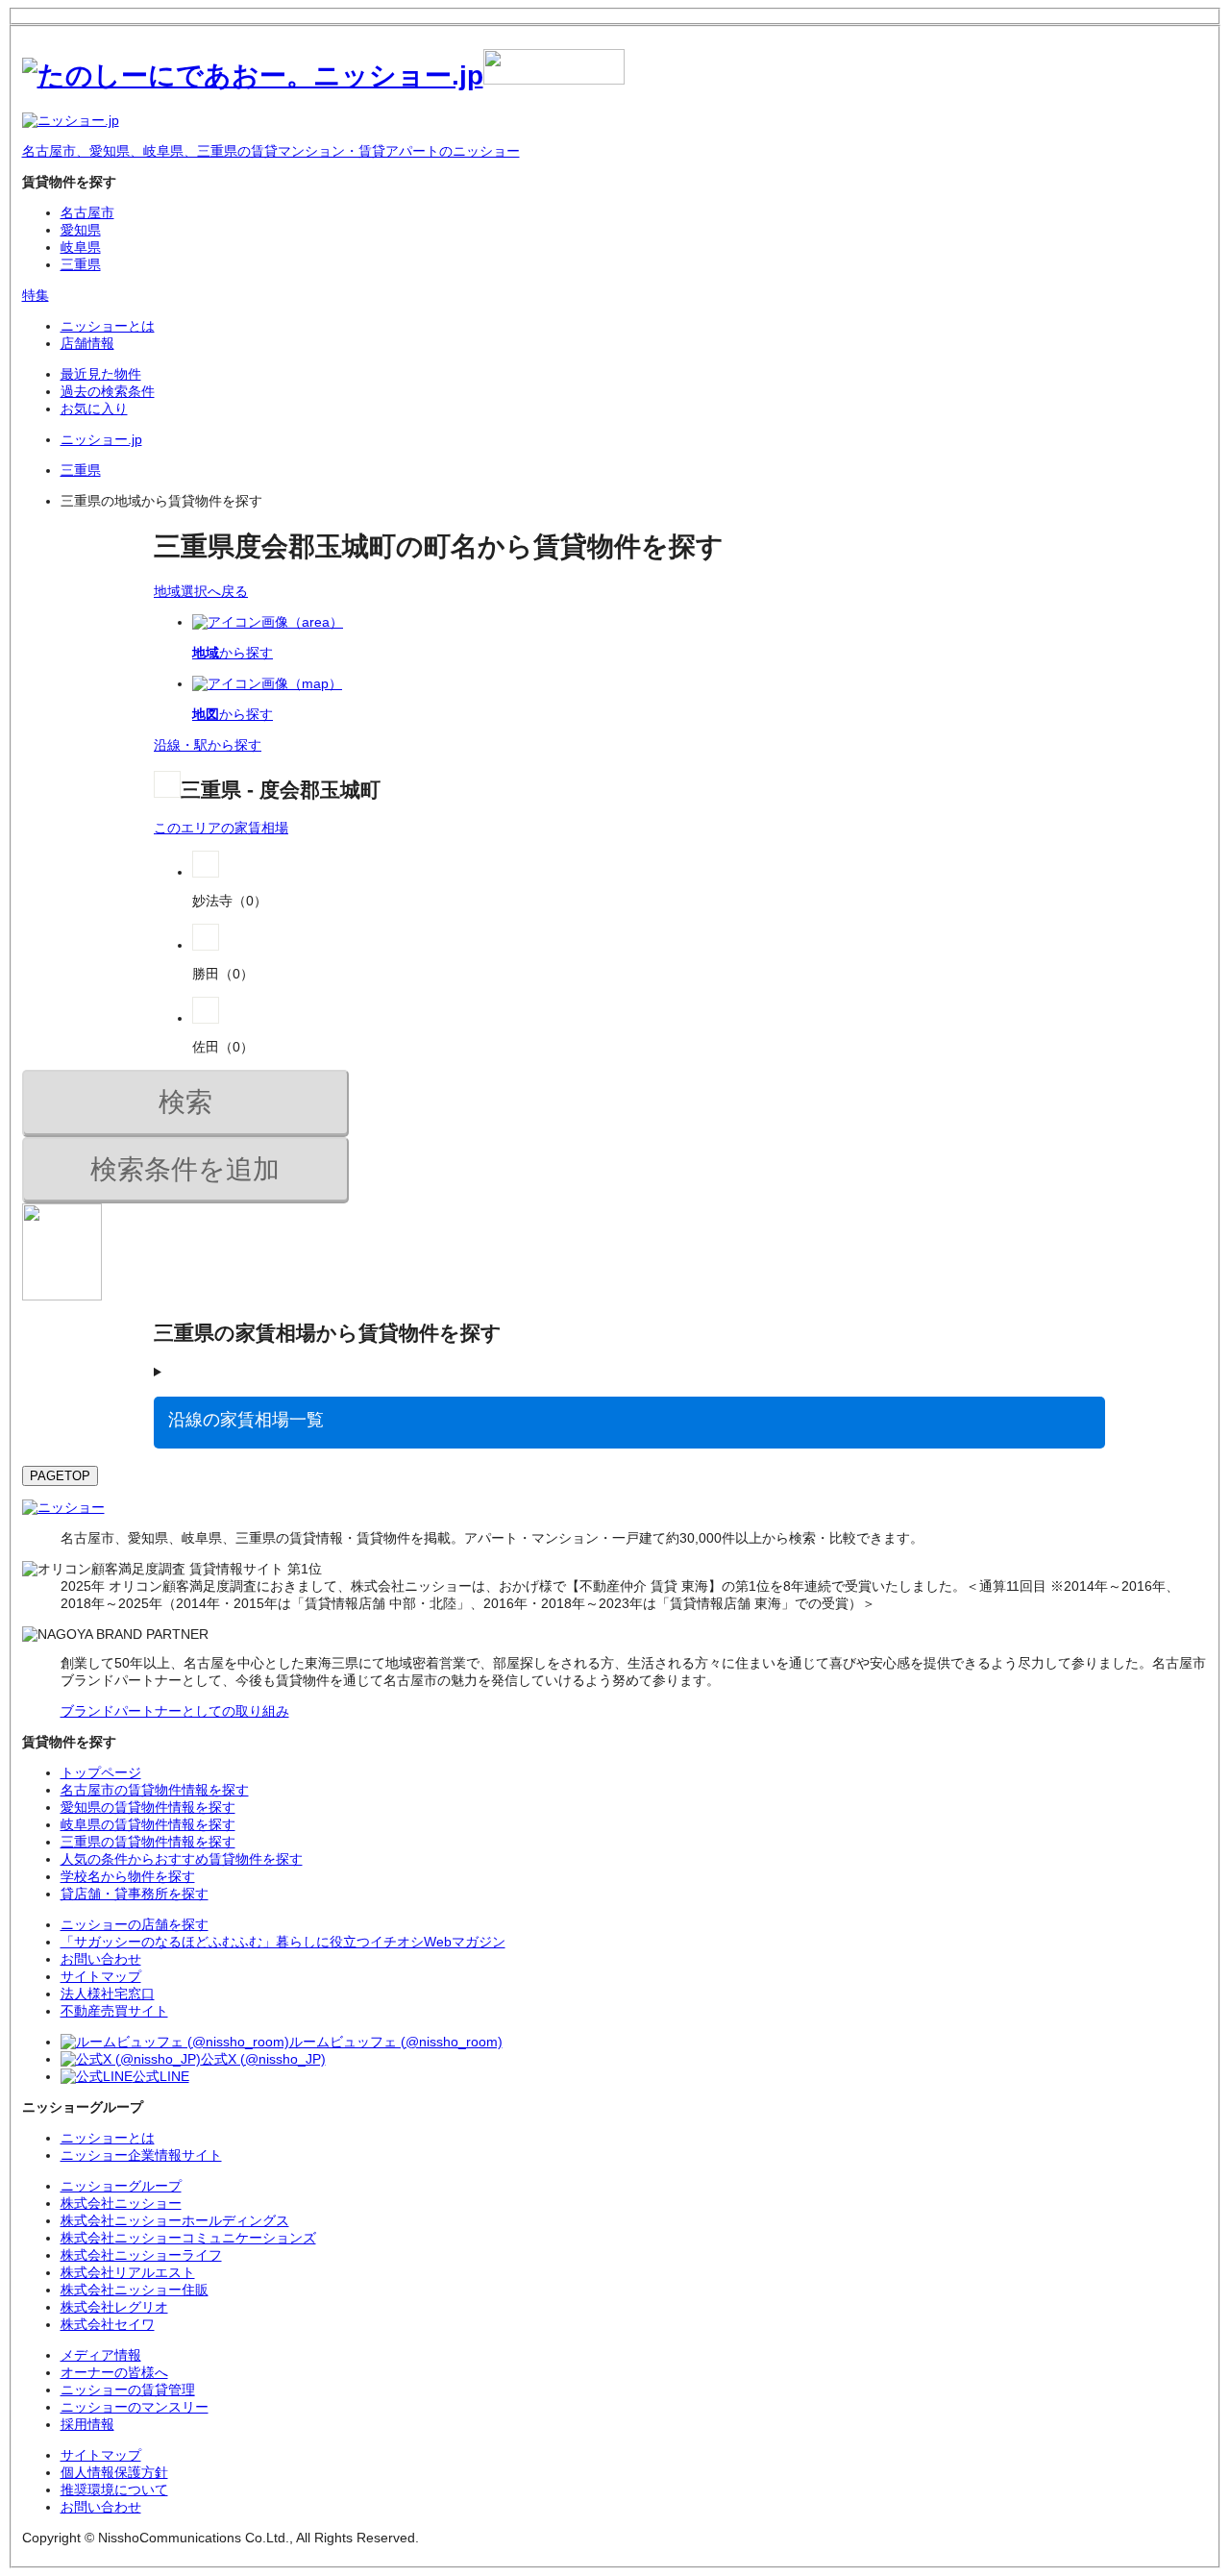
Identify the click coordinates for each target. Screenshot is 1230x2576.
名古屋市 (87, 212)
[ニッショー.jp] (323, 75)
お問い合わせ (101, 2507)
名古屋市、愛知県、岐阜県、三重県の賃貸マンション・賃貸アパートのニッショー (271, 151)
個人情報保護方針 (114, 2472)
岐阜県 (81, 247)
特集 (36, 295)
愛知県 (81, 230)
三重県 (81, 264)
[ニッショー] (63, 1507)
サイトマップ (101, 2455)
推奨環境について (114, 2489)
